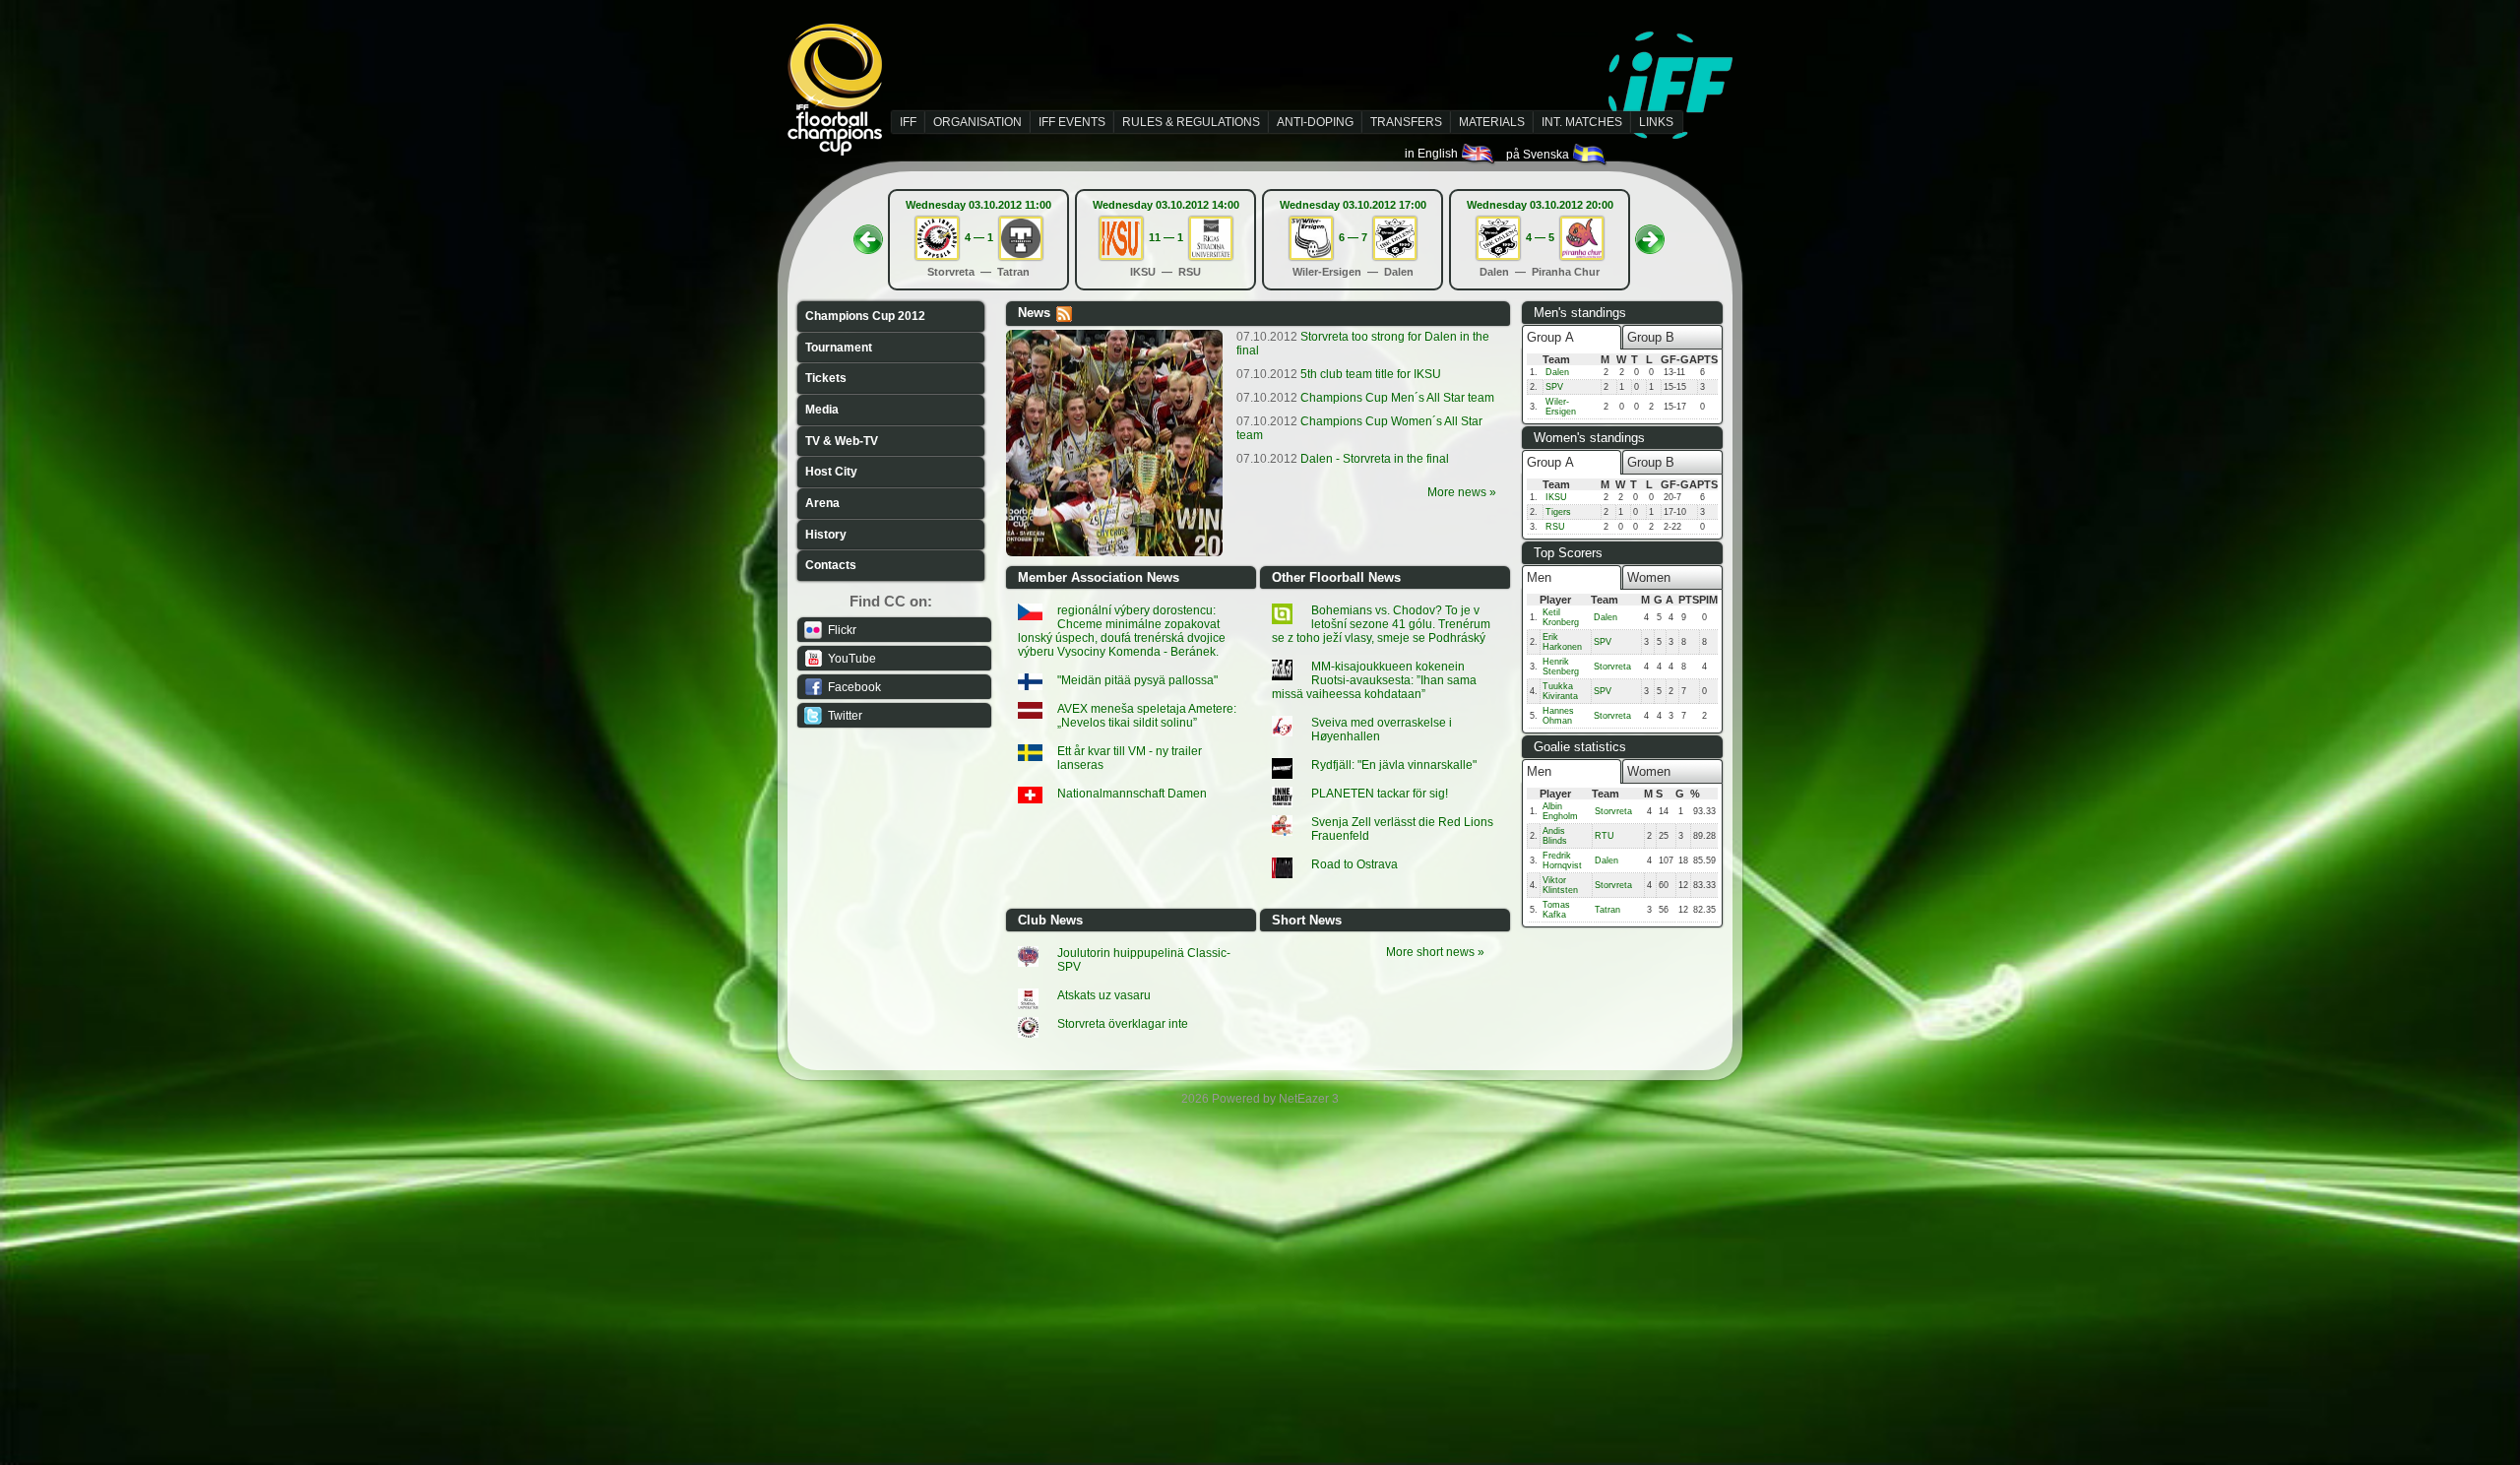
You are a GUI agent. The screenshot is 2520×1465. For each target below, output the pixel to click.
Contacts (831, 565)
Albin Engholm (1560, 811)
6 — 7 (1353, 237)
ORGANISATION (977, 122)
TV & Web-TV (842, 441)
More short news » (1435, 952)
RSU (1555, 527)
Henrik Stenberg (1561, 667)
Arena (822, 503)
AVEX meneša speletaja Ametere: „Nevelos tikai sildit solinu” (1147, 716)
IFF (908, 122)
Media (822, 410)
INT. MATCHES (1582, 122)
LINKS (1656, 122)
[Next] (1650, 233)
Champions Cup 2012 (865, 316)
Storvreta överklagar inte (1123, 1024)
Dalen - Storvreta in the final (1343, 459)
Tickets (826, 378)
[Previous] (868, 233)
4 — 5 (1540, 237)
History (826, 535)
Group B (1651, 337)
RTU (1605, 836)
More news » (1462, 492)
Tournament (839, 348)
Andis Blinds (1555, 836)
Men (1539, 577)
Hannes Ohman (1558, 716)
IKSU (1556, 497)
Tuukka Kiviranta (1560, 691)
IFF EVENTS (1072, 122)
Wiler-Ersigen (1561, 407)
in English (1433, 154)
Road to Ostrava (1354, 864)
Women (1649, 577)
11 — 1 (1166, 237)
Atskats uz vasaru (1104, 995)
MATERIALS (1492, 122)
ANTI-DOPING (1315, 122)
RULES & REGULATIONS (1191, 122)
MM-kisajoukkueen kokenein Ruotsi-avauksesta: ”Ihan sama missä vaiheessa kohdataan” (1374, 680)
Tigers (1558, 512)
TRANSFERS (1406, 122)
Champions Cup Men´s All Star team (1365, 398)
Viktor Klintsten (1560, 885)
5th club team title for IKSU (1339, 374)
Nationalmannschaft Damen (1132, 794)
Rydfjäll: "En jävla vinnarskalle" (1394, 765)
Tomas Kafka (1556, 910)
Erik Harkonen (1562, 642)
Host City (831, 472)
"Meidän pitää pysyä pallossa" (1137, 680)
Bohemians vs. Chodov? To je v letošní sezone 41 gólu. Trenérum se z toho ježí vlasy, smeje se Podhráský (1381, 624)
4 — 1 (979, 237)
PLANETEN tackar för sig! (1380, 794)
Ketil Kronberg (1561, 617)
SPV (1554, 387)
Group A (1550, 337)
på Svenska (1539, 155)
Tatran (1607, 910)
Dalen (1557, 372)
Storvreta (1612, 667)
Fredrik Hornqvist (1562, 860)
